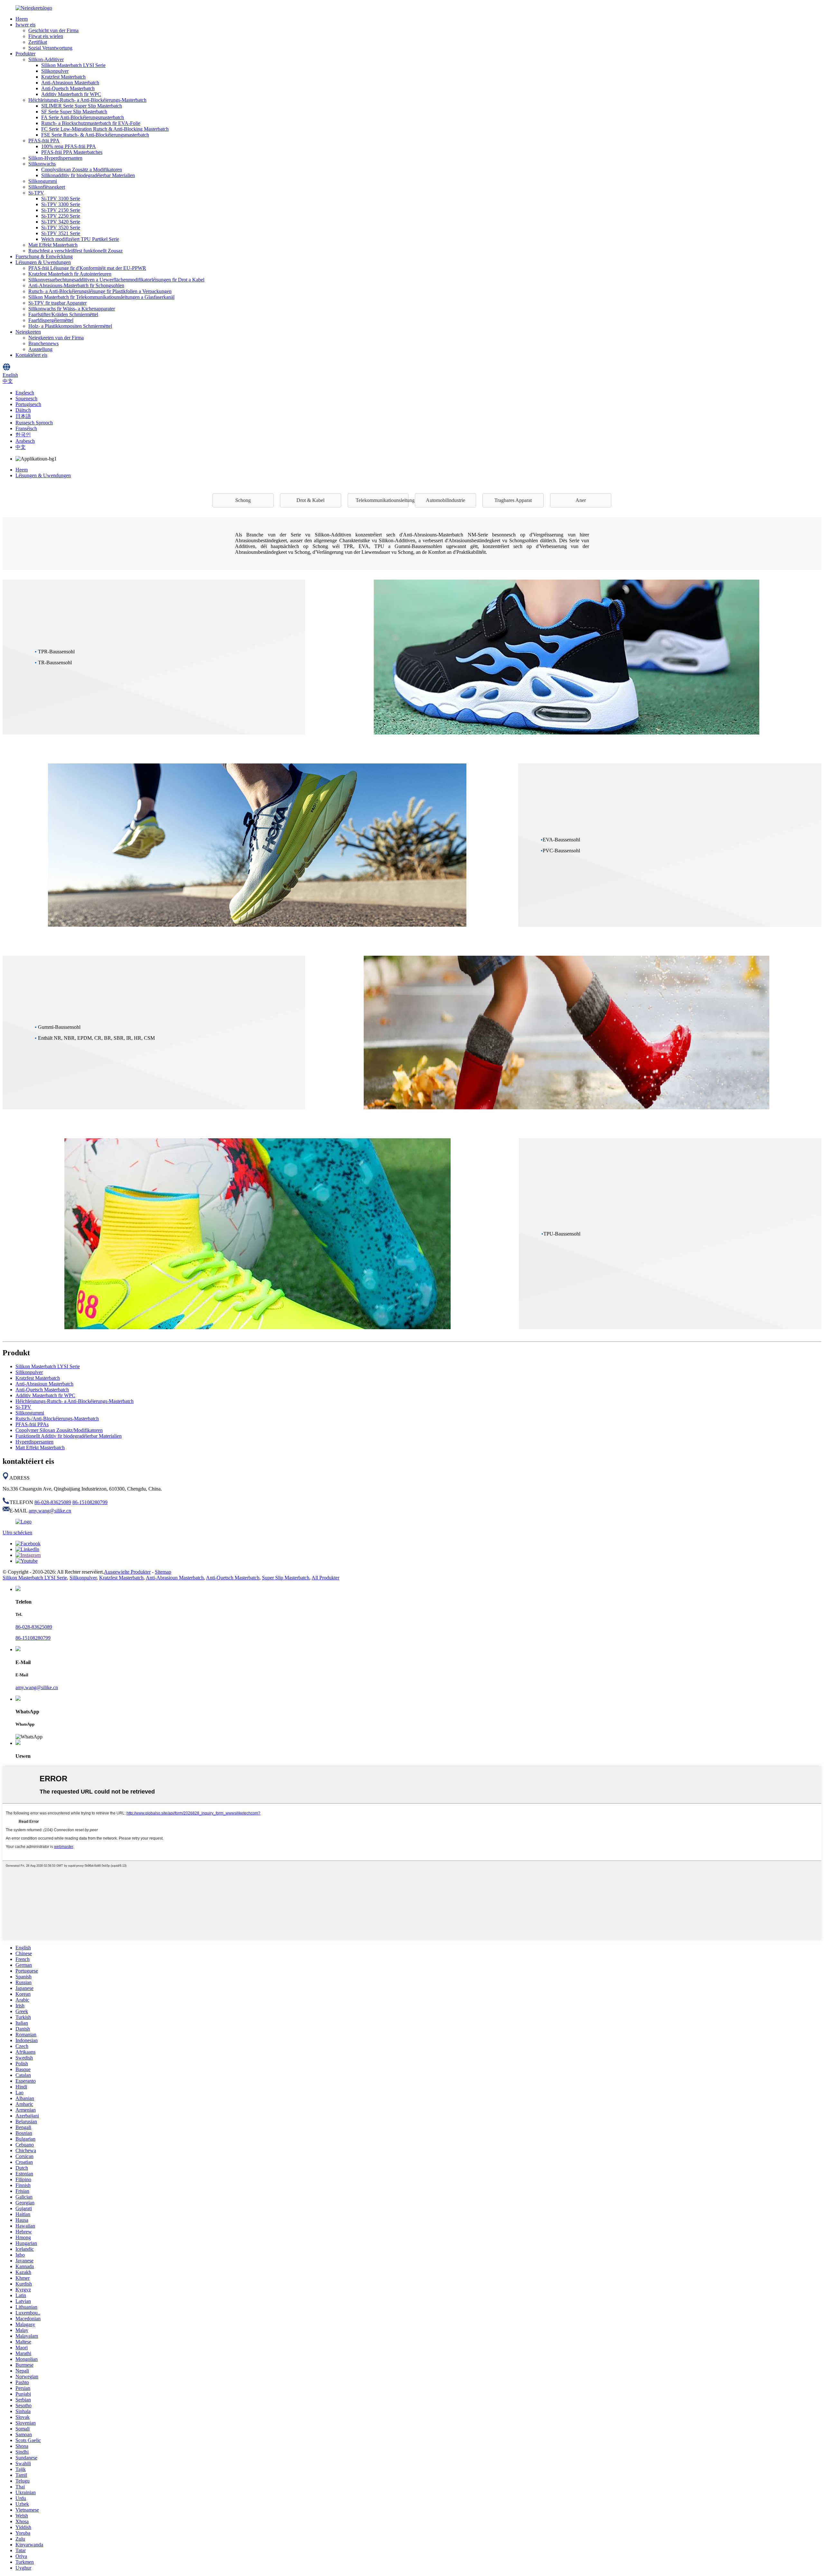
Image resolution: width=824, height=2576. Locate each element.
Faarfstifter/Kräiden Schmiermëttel (63, 314)
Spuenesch (26, 398)
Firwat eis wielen (46, 36)
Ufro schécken (17, 1533)
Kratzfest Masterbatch (63, 77)
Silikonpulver (55, 71)
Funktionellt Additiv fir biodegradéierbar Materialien (69, 1436)
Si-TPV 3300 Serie (61, 204)
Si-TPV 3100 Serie (61, 199)
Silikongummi (43, 181)
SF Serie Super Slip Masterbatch (74, 112)
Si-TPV (36, 193)
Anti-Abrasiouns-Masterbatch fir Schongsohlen (76, 285)
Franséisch (26, 428)
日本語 (23, 416)
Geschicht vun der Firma (53, 30)
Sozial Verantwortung (50, 48)
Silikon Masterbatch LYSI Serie (73, 65)
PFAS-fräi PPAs (32, 1424)
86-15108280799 (90, 1502)
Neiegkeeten (28, 332)
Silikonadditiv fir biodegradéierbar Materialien (88, 175)
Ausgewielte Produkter (127, 1572)
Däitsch (23, 410)
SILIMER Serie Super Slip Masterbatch (82, 106)
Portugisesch (28, 404)
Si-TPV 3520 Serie (61, 227)
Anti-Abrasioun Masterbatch (70, 83)
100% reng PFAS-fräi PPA (69, 146)
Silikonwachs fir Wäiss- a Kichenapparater (72, 309)
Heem (22, 19)
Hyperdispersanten (34, 1442)
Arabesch (25, 441)
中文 (21, 447)
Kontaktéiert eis (31, 355)
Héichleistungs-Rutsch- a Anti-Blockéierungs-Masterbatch (87, 100)
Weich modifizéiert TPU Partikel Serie (80, 239)
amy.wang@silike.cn (50, 1511)
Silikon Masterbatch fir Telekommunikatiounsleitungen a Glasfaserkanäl (101, 297)
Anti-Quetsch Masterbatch (68, 88)
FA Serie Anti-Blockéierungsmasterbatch (83, 117)
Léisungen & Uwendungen (43, 262)
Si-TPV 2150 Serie (61, 210)
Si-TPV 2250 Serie (61, 216)
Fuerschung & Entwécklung (44, 256)
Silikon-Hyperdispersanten (55, 158)
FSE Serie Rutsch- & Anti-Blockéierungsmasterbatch (95, 135)
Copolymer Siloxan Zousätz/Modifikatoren (59, 1430)
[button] (243, 500)
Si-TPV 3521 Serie (61, 233)
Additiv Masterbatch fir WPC (71, 94)
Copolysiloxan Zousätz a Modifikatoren (82, 170)
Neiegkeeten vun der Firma (56, 338)
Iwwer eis (25, 25)
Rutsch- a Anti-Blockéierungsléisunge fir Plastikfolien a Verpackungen (100, 291)
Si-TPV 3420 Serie (61, 222)
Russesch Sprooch (34, 423)
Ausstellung (40, 349)
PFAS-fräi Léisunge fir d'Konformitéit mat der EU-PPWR (87, 268)
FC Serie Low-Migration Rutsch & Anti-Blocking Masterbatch (105, 129)
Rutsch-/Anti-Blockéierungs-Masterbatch (57, 1419)
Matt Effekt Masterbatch (53, 245)
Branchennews (43, 343)
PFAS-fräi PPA (44, 141)
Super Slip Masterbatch (286, 1578)
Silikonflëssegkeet (47, 187)
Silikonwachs (42, 164)
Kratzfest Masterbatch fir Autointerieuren (70, 274)
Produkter (25, 54)
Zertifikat (38, 42)
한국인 (23, 435)
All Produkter (325, 1578)
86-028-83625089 (53, 1502)
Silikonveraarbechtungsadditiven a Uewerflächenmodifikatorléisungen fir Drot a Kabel (116, 280)
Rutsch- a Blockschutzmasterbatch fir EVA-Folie (91, 123)
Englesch (25, 393)
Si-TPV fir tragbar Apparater (57, 303)
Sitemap (163, 1572)
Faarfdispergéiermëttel (51, 320)
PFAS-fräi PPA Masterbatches (72, 152)
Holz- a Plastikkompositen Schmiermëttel (70, 326)
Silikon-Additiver (46, 59)
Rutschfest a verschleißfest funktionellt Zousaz (75, 251)
